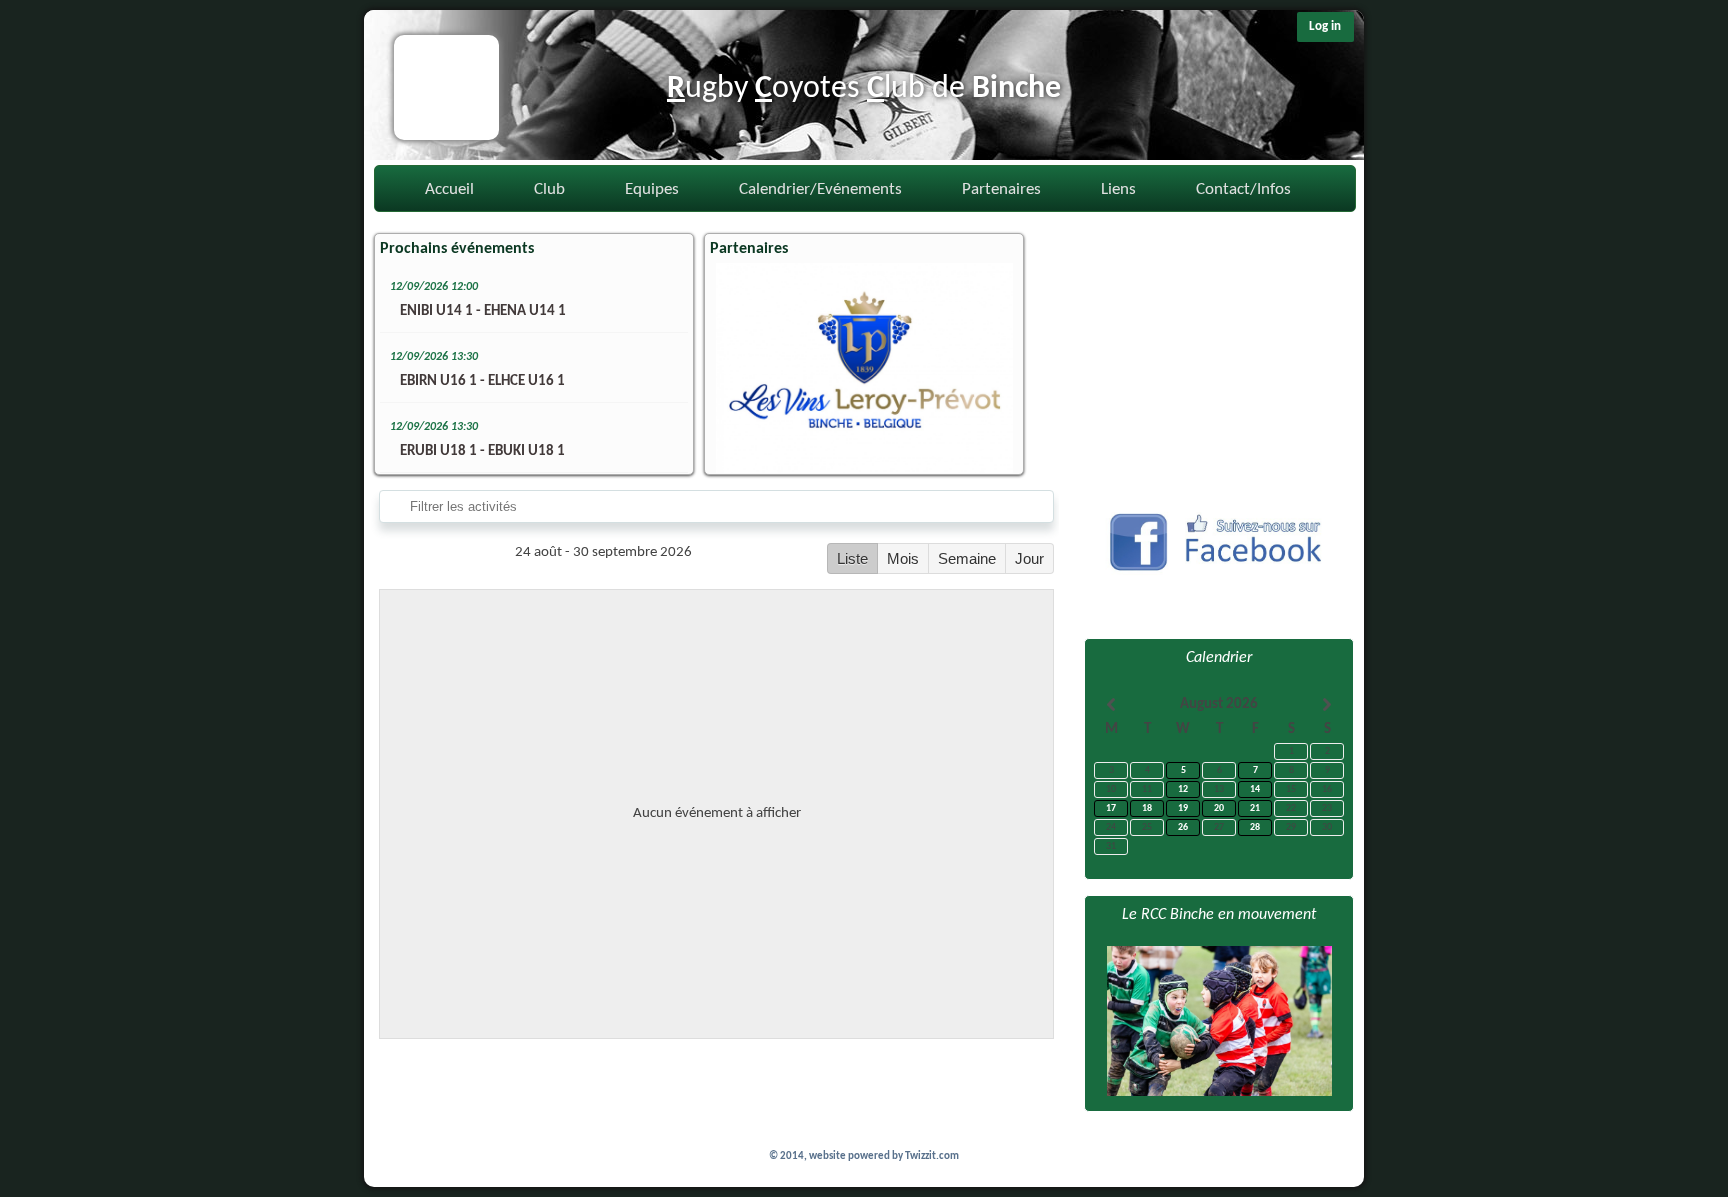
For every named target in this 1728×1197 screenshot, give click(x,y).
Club (549, 189)
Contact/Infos (1243, 189)
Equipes (652, 189)
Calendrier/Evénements (820, 189)
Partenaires (1001, 189)
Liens (1118, 189)
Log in (1325, 26)
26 (1183, 827)
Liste (852, 558)
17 (1111, 808)
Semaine (967, 558)
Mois (903, 558)
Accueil (449, 189)
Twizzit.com (932, 1156)
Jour (1029, 558)
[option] (864, 368)
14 (1255, 789)
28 (1255, 827)
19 (1183, 808)
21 (1255, 808)
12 (1183, 789)
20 (1219, 808)
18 (1147, 808)
